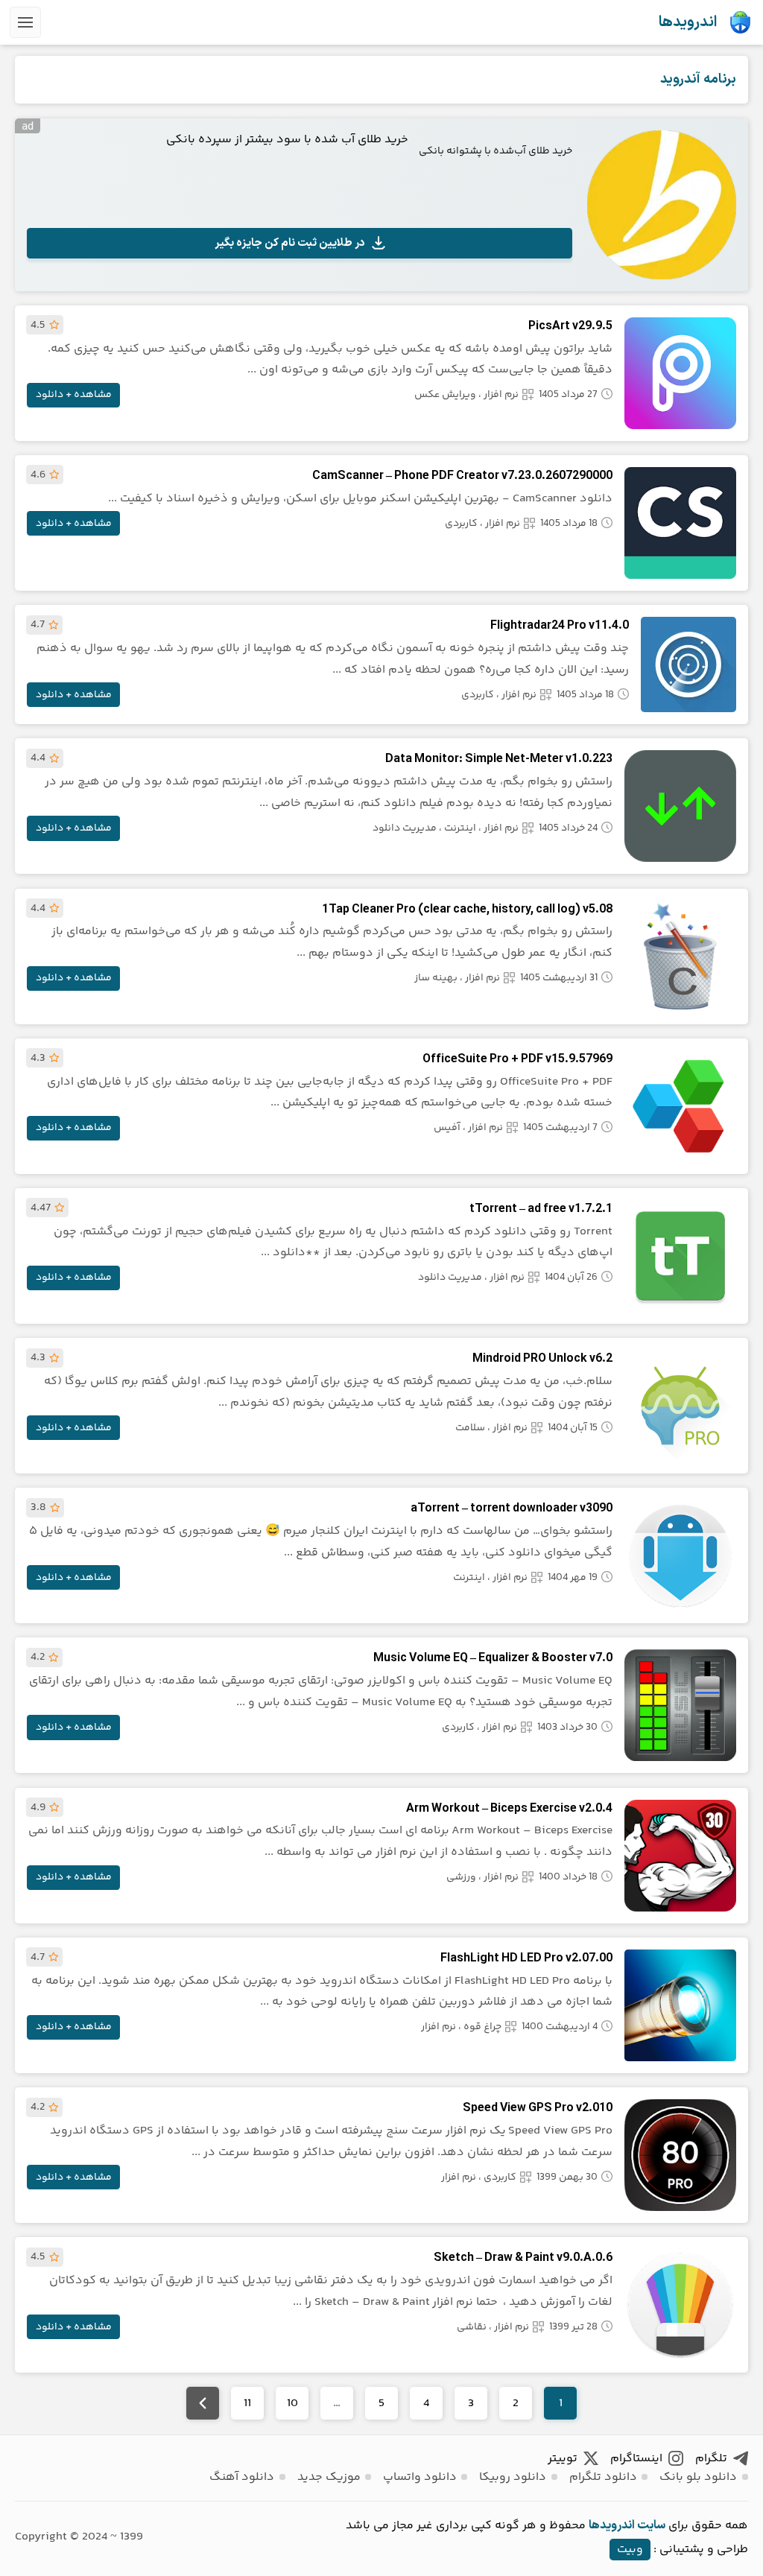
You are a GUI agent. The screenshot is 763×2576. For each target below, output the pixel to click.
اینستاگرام (636, 2459)
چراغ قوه (482, 2027)
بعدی (203, 2403)
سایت (651, 2525)
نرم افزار (501, 395)
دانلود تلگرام (603, 2477)
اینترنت (460, 828)
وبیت (630, 2550)
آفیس (447, 1128)
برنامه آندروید (698, 79)
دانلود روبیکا (513, 2477)
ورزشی (461, 1877)
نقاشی (472, 2327)
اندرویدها (688, 22)
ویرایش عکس (445, 395)
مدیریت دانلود (405, 828)
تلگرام (711, 2459)
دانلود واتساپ (420, 2477)
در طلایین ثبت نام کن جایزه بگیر (290, 243)
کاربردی (461, 524)
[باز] (25, 22)
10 (292, 2404)
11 (247, 2404)
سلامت (470, 1428)
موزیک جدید (329, 2477)
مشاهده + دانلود (74, 395)
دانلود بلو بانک (698, 2477)
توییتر (563, 2459)
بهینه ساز (436, 978)
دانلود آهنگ (242, 2477)
